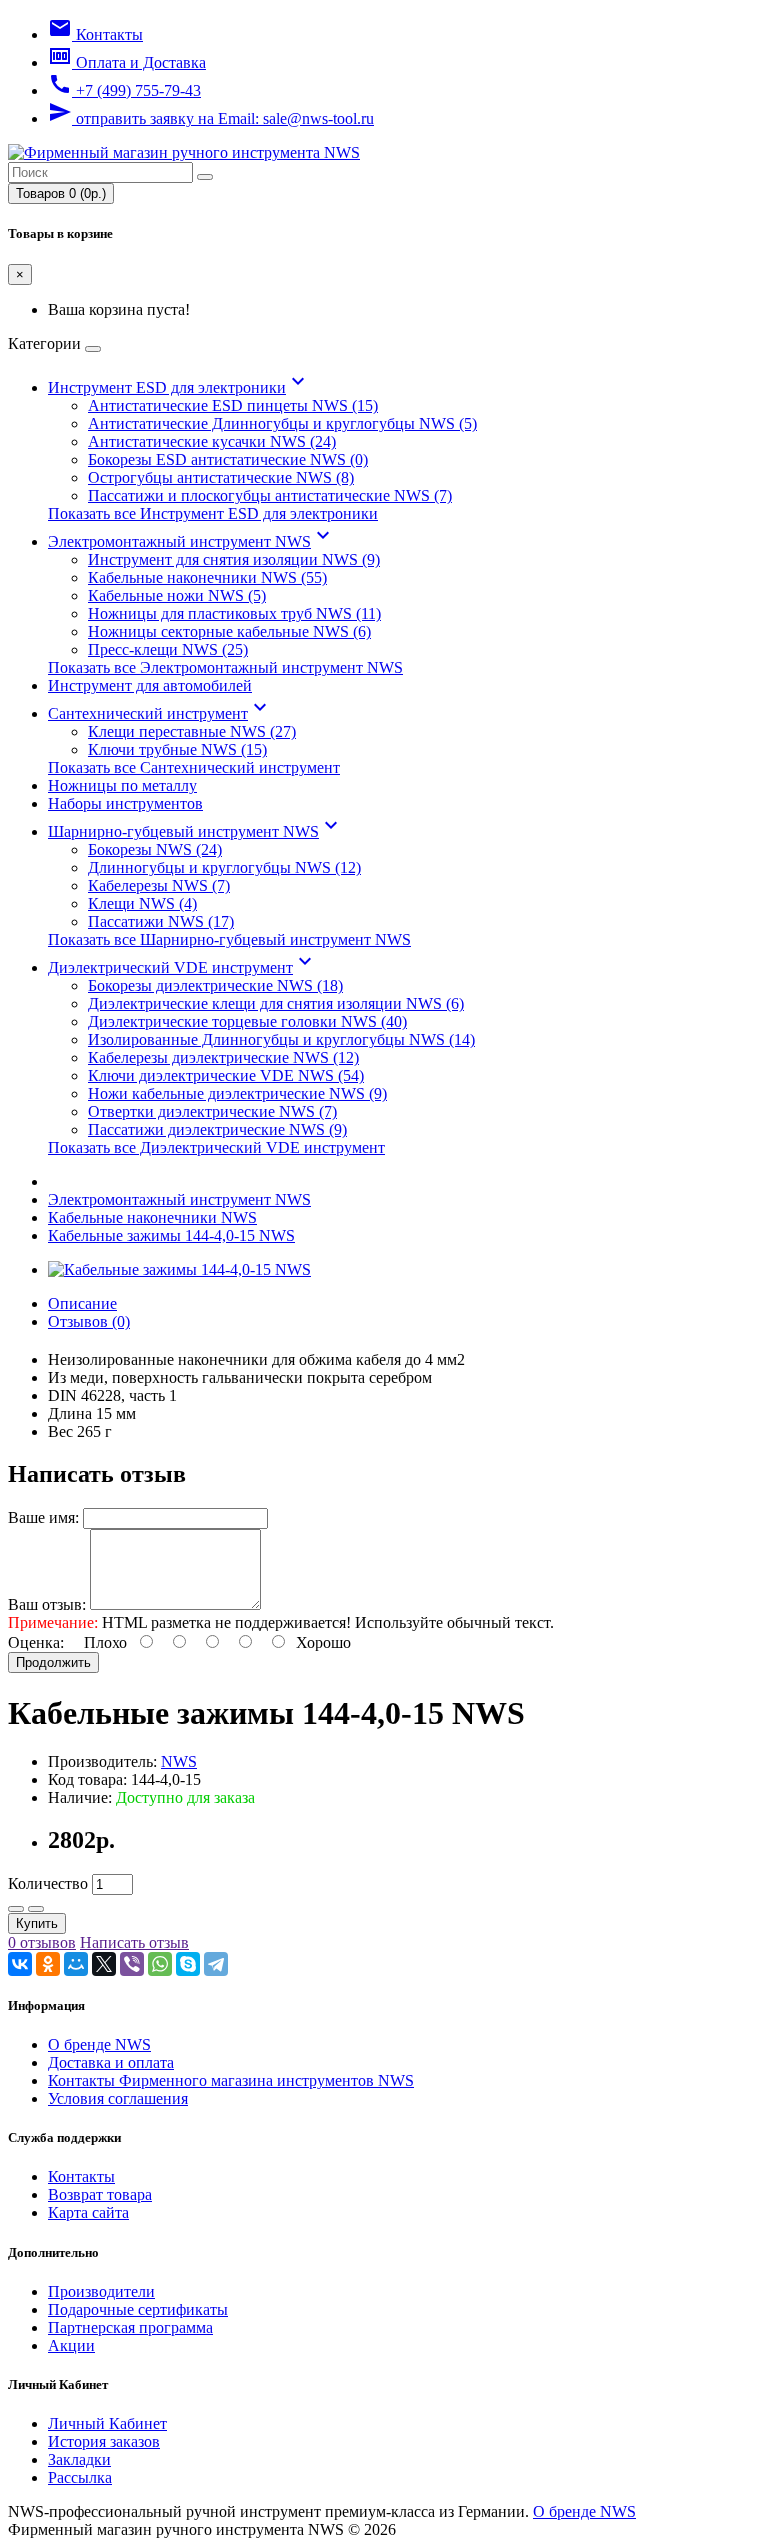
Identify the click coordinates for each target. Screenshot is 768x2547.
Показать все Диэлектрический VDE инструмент (216, 1147)
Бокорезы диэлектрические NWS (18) (215, 985)
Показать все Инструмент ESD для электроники (213, 513)
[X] (104, 1964)
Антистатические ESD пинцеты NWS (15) (233, 405)
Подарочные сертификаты (138, 2309)
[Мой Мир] (76, 1964)
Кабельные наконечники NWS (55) (207, 577)
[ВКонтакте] (20, 1964)
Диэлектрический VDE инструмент (182, 967)
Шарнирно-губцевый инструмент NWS (195, 831)
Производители (101, 2291)
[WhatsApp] (160, 1964)
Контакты (81, 2176)
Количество (48, 1883)
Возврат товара (100, 2194)
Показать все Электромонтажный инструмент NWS (225, 667)
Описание (82, 1303)
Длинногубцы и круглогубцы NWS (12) (224, 867)
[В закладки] (16, 1909)
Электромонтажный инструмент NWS (191, 541)
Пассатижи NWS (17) (161, 921)
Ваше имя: (43, 1517)
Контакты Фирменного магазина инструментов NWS (231, 2080)
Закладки (79, 2459)
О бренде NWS (99, 2044)
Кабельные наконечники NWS (152, 1217)
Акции (71, 2345)
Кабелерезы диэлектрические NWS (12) (223, 1057)
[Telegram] (216, 1964)
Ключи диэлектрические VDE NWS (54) (226, 1075)
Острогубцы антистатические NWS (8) (221, 477)
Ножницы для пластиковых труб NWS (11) (234, 613)
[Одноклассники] (48, 1964)
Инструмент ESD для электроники (179, 387)
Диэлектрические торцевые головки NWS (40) (247, 1021)
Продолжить (53, 1662)
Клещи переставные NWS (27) (192, 731)
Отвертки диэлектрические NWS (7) (212, 1111)
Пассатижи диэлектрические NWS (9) (217, 1129)
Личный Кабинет (107, 2423)
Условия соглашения (118, 2098)
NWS (179, 1761)
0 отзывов (42, 1942)
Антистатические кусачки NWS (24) (212, 441)
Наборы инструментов (125, 803)
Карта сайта (88, 2212)
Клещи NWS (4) (142, 903)
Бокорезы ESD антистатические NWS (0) (228, 459)
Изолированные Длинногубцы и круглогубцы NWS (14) (281, 1039)
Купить (37, 1923)
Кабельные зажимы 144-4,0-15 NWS (171, 1235)
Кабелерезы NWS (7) (159, 885)
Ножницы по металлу (122, 785)
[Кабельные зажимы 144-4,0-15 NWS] (179, 1269)
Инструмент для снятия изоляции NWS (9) (234, 559)
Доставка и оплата (111, 2062)
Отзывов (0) (89, 1321)
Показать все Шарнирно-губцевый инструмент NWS (229, 939)
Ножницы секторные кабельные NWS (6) (229, 631)
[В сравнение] (36, 1909)
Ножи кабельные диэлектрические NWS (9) (237, 1093)
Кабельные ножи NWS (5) (177, 595)
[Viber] (132, 1964)
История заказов (104, 2441)
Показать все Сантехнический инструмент (194, 767)
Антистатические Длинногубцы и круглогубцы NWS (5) (282, 423)
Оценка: (36, 1642)
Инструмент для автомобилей (150, 685)
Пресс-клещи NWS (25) (168, 649)
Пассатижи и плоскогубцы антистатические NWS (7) (270, 495)
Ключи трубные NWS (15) (177, 749)
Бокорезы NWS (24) (155, 849)
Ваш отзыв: (47, 1604)
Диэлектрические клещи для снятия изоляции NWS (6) (276, 1003)
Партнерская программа (130, 2327)
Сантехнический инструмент (160, 713)
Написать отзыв (134, 1942)
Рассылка (80, 2477)
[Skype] (188, 1964)
